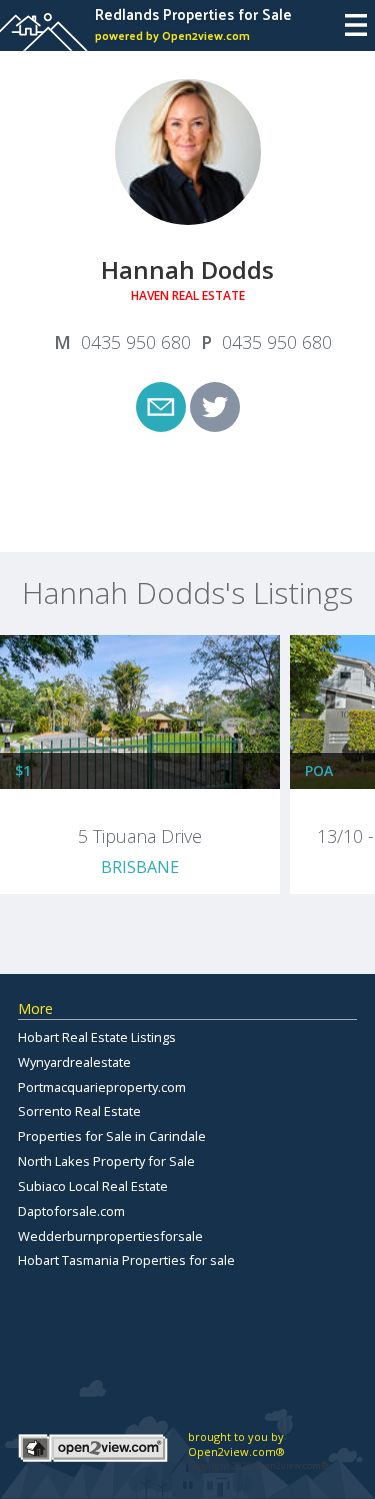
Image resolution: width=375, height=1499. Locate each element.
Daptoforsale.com (71, 1211)
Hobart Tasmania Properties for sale (126, 1260)
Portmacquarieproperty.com (102, 1087)
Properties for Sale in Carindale (112, 1136)
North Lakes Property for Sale (106, 1161)
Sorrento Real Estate (79, 1111)
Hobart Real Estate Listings (97, 1037)
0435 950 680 (136, 342)
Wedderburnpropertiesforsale (110, 1236)
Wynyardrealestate (74, 1062)
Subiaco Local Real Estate (93, 1186)
